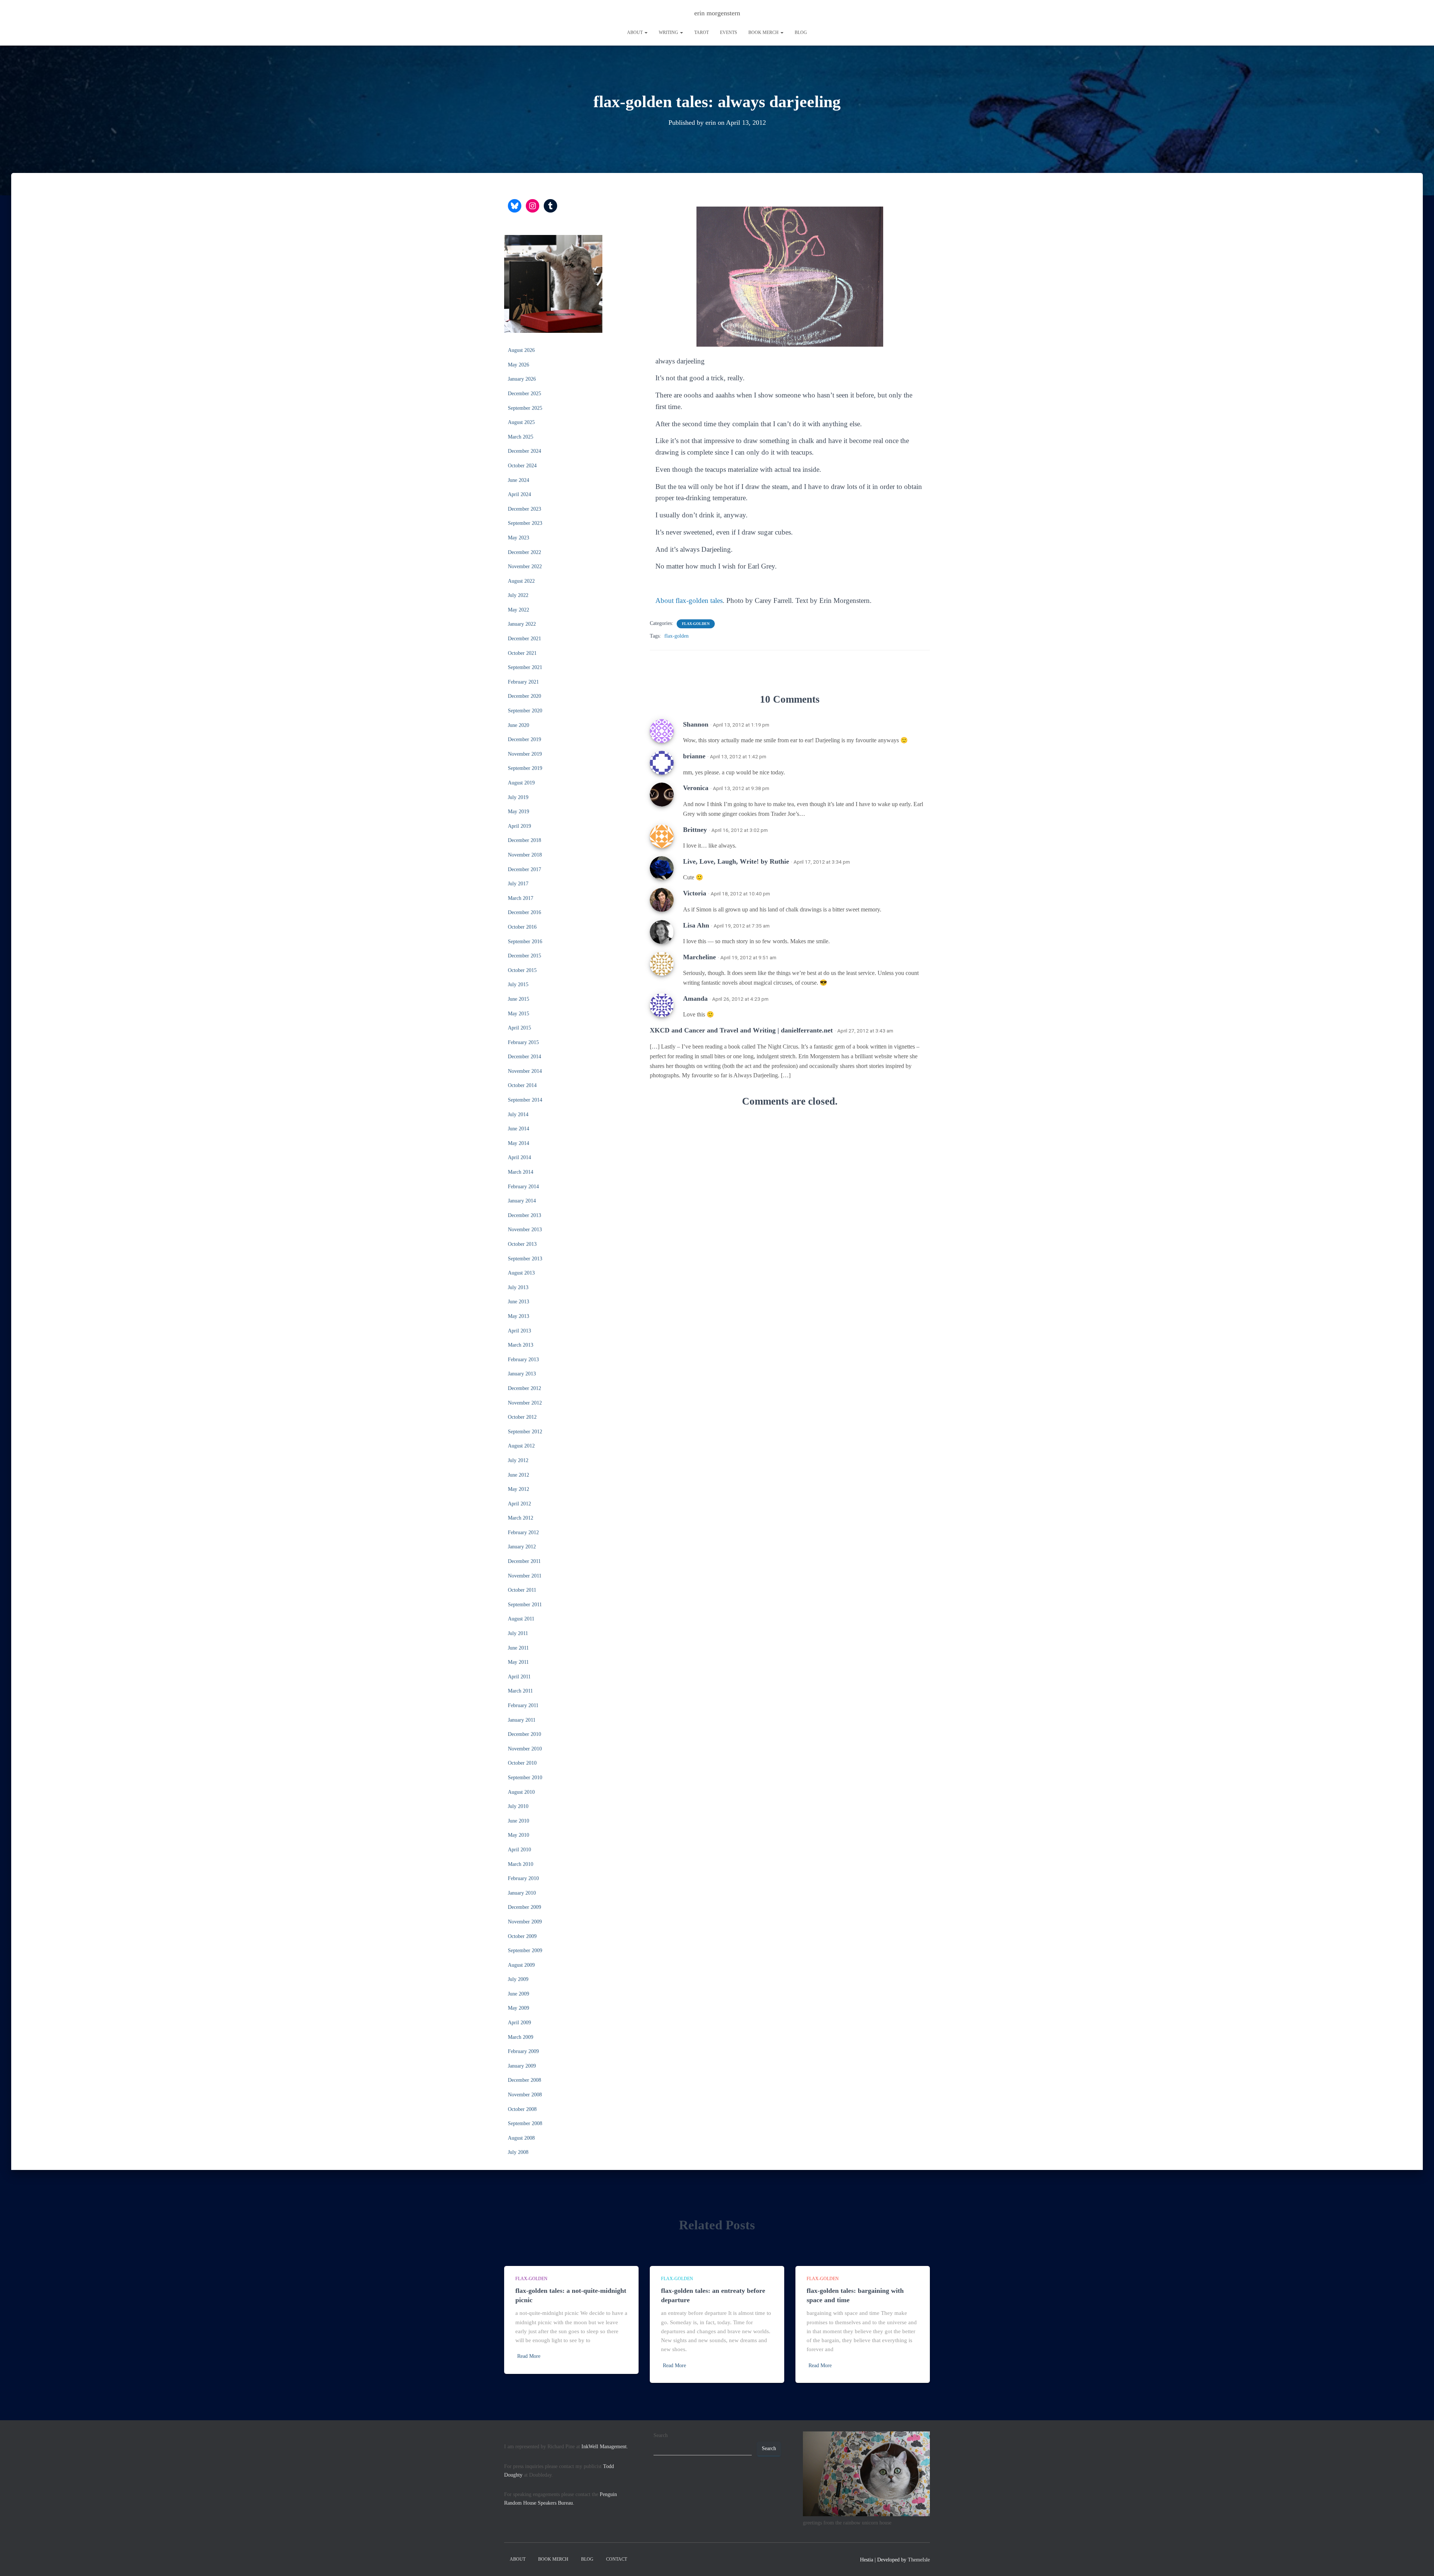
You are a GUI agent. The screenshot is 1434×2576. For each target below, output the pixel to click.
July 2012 (518, 1460)
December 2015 (524, 956)
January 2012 (522, 1547)
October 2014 (522, 1085)
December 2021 (524, 639)
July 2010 (518, 1806)
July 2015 (518, 984)
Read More (529, 2356)
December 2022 (524, 552)
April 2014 (519, 1157)
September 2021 (525, 667)
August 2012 (521, 1446)
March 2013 (521, 1345)
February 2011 (523, 1705)
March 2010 (521, 1864)
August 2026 (521, 350)
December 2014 (524, 1057)
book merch (764, 32)
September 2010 (525, 1778)
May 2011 (518, 1662)
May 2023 (519, 538)
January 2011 (522, 1720)
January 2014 (522, 1201)
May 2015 (519, 1014)
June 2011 (518, 1648)
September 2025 (525, 408)
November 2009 (525, 1922)
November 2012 (525, 1403)
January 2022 (522, 624)
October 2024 (522, 466)
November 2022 (525, 566)
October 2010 (522, 1763)
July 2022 (518, 595)
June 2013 (519, 1302)
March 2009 (521, 2037)
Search (661, 2435)
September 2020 (525, 711)
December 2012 (524, 1388)
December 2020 (524, 696)
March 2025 (521, 437)
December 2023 (524, 509)
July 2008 (518, 2152)
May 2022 (519, 610)
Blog (801, 32)
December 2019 (524, 739)
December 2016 (524, 912)
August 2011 (521, 1619)
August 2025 (521, 422)
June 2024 (519, 480)
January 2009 (522, 2066)
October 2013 (522, 1244)
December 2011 (524, 1561)
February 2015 (523, 1042)
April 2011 (519, 1677)
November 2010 (525, 1749)
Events (729, 32)
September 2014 (525, 1100)
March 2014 (521, 1172)
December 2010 (524, 1734)
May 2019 (519, 812)
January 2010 (522, 1893)
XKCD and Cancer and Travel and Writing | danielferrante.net (741, 1030)
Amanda (695, 998)
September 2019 (525, 768)
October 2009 (522, 1936)
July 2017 (518, 884)
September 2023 (525, 523)
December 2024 (524, 451)
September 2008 (525, 2123)
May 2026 (519, 365)
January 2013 (522, 1374)
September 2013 (525, 1259)
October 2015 (522, 970)
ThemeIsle (919, 2560)
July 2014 (518, 1114)
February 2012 (523, 1532)
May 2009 (519, 2008)
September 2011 (525, 1605)
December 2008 (524, 2080)
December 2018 (524, 840)
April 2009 (519, 2023)
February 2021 (523, 682)
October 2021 (522, 653)
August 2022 (521, 581)
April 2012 (519, 1504)
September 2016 (525, 942)
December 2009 (524, 1907)
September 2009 (525, 1950)
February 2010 (523, 1878)
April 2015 (519, 1028)
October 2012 (522, 1417)
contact (617, 2559)
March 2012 (521, 1518)
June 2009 (519, 1994)
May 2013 (519, 1316)
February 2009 (523, 2051)
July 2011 (518, 1633)
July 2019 (518, 797)
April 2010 (519, 1850)
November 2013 (525, 1230)
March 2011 (520, 1691)
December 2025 (524, 394)
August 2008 (521, 2138)
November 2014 (525, 1071)
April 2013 (519, 1331)
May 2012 (519, 1489)
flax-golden (696, 624)
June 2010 (519, 1821)
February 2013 (523, 1360)
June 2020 (519, 725)
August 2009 (521, 1965)
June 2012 (519, 1475)
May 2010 (519, 1835)
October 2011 (522, 1590)
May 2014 (519, 1143)
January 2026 (522, 379)
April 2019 (519, 826)
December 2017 (524, 869)
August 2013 (521, 1273)
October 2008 (522, 2109)
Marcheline (699, 957)
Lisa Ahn (696, 925)
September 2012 (525, 1432)
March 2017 (521, 898)
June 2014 (519, 1129)
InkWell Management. (605, 2447)
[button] (646, 32)
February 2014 (523, 1187)
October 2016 (522, 927)
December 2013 (524, 1215)
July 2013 (518, 1287)
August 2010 (521, 1792)
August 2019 (521, 783)
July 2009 (518, 1979)
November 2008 (525, 2095)
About (635, 32)
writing (669, 32)
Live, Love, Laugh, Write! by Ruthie (736, 861)
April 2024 (519, 494)
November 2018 (525, 855)
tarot (702, 32)
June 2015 (519, 999)
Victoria (695, 893)
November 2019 (525, 754)
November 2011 (525, 1576)
